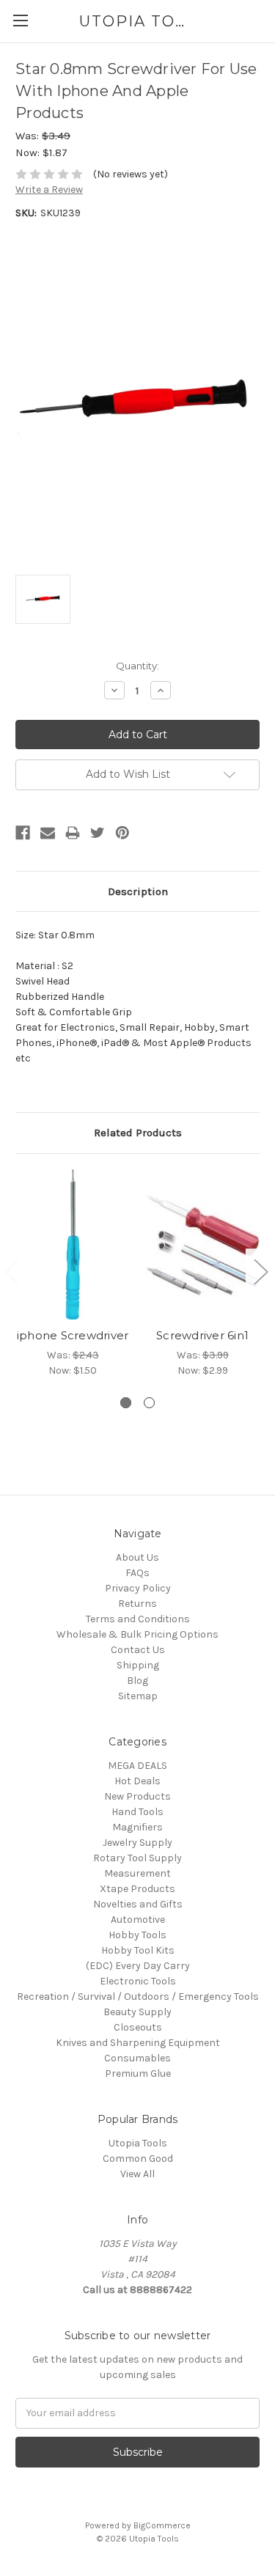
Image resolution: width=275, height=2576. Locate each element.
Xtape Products (137, 1889)
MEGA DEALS (137, 1766)
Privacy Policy (138, 1588)
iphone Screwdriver (73, 1335)
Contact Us (138, 1650)
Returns (137, 1604)
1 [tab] (126, 1403)
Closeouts (138, 2027)
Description (138, 891)
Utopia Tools (138, 2143)
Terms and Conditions (138, 1619)
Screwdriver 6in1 (202, 1335)
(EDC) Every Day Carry (138, 1966)
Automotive (138, 1920)
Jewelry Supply (137, 1843)
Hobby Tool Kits (138, 1950)
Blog (137, 1681)
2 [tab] (149, 1403)
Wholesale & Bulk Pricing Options (137, 1634)
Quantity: (137, 666)
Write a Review (49, 189)
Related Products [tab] (138, 1133)
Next (260, 1272)
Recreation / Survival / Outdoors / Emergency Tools (138, 1997)
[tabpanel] (73, 1274)
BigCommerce (162, 2525)
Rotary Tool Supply (137, 1858)
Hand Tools (137, 1812)
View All (137, 2174)
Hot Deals (137, 1781)
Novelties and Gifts (138, 1904)
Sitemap (138, 1696)
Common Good (138, 2159)
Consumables (137, 2058)
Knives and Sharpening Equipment (138, 2043)
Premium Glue (138, 2073)
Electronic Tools (138, 1981)
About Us (137, 1557)
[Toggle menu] (20, 20)
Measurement (137, 1873)
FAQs (137, 1573)
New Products (137, 1796)
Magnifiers (137, 1827)
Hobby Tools (137, 1935)
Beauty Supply (137, 2012)
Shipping (138, 1665)
